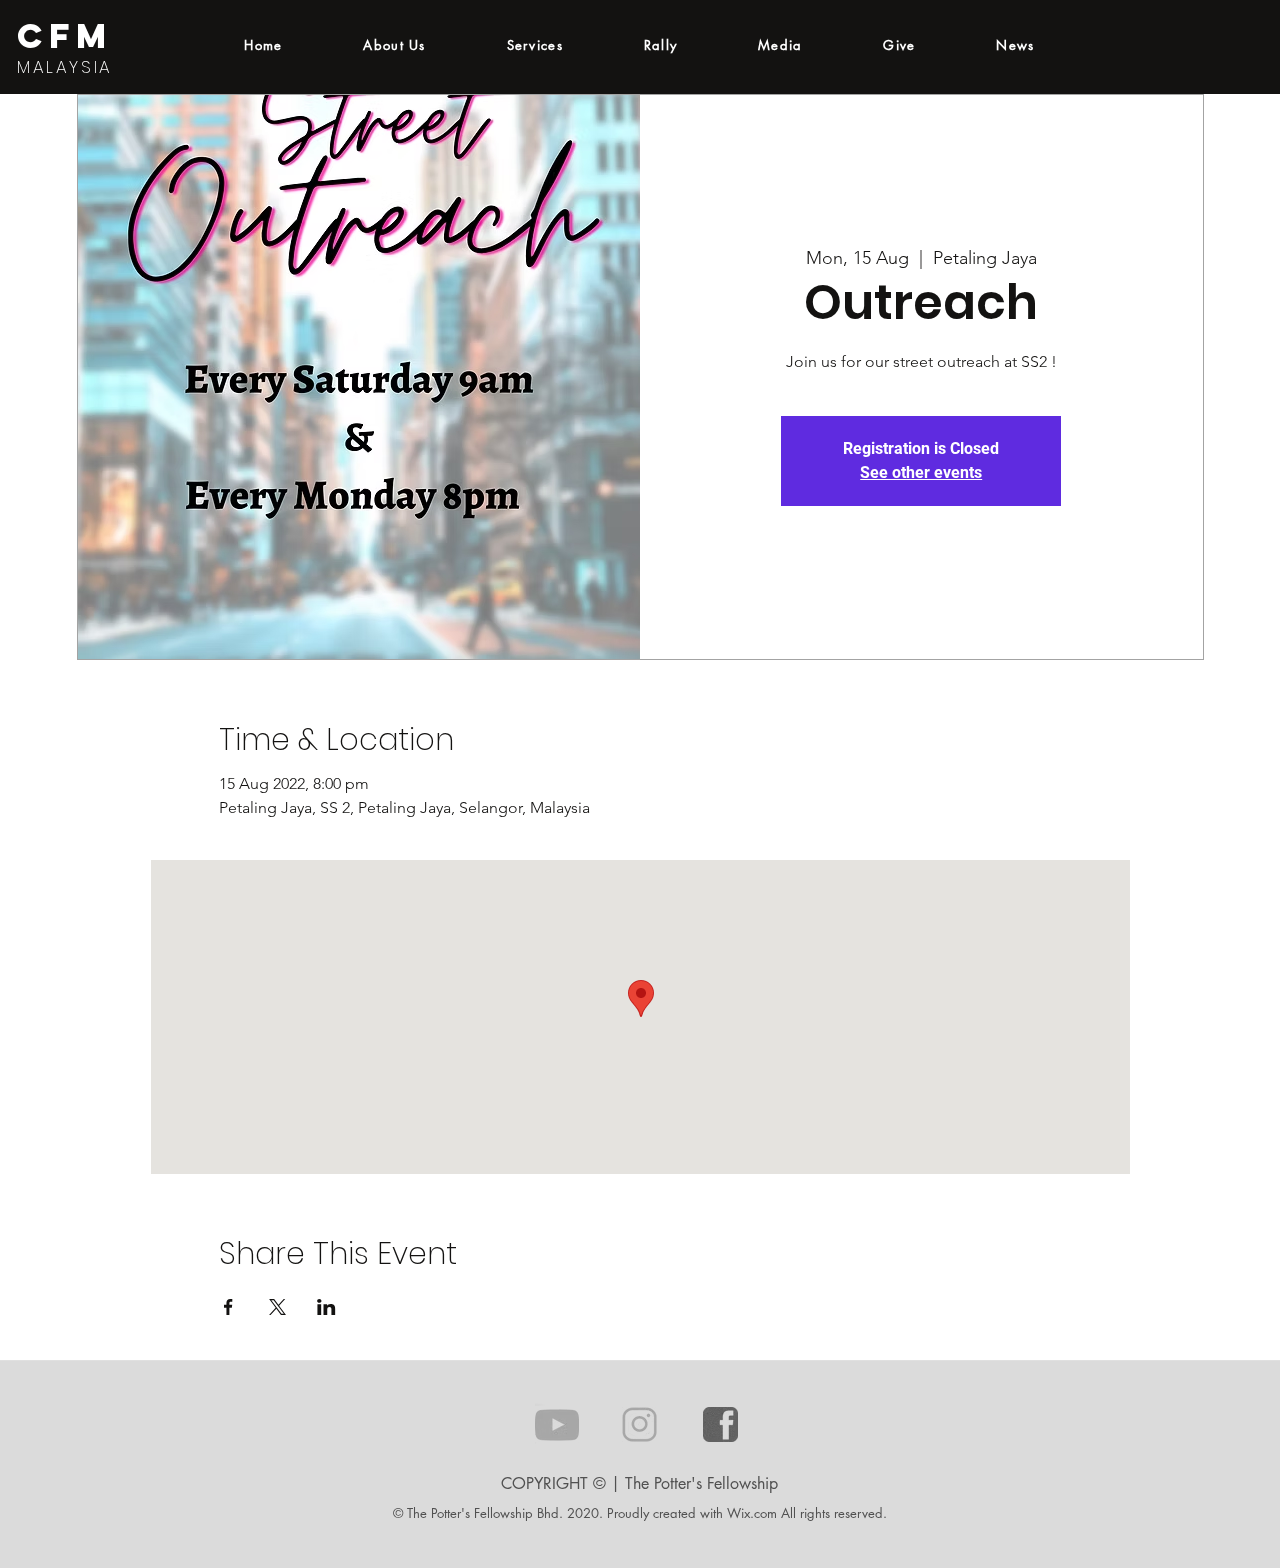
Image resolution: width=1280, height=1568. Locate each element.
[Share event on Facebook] (228, 1307)
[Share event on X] (277, 1307)
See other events (921, 472)
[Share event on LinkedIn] (326, 1307)
